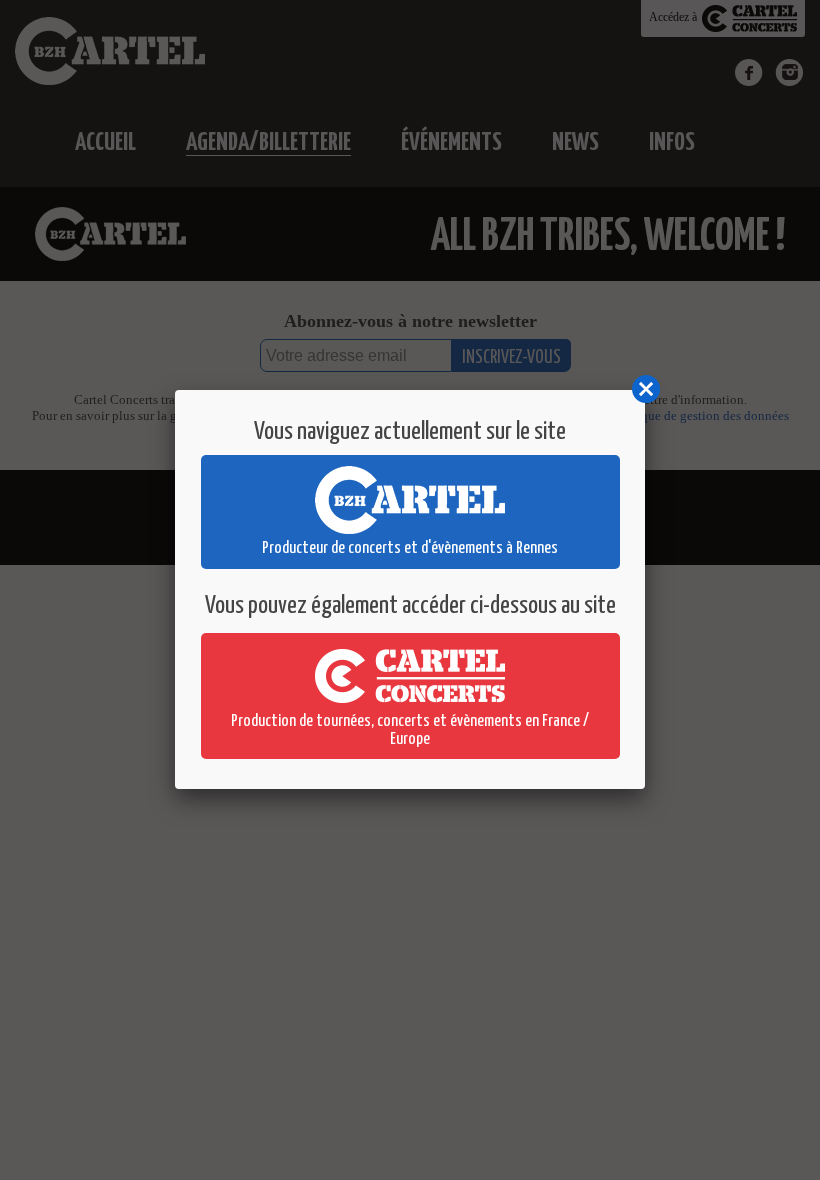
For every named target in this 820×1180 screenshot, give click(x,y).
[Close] (645, 390)
